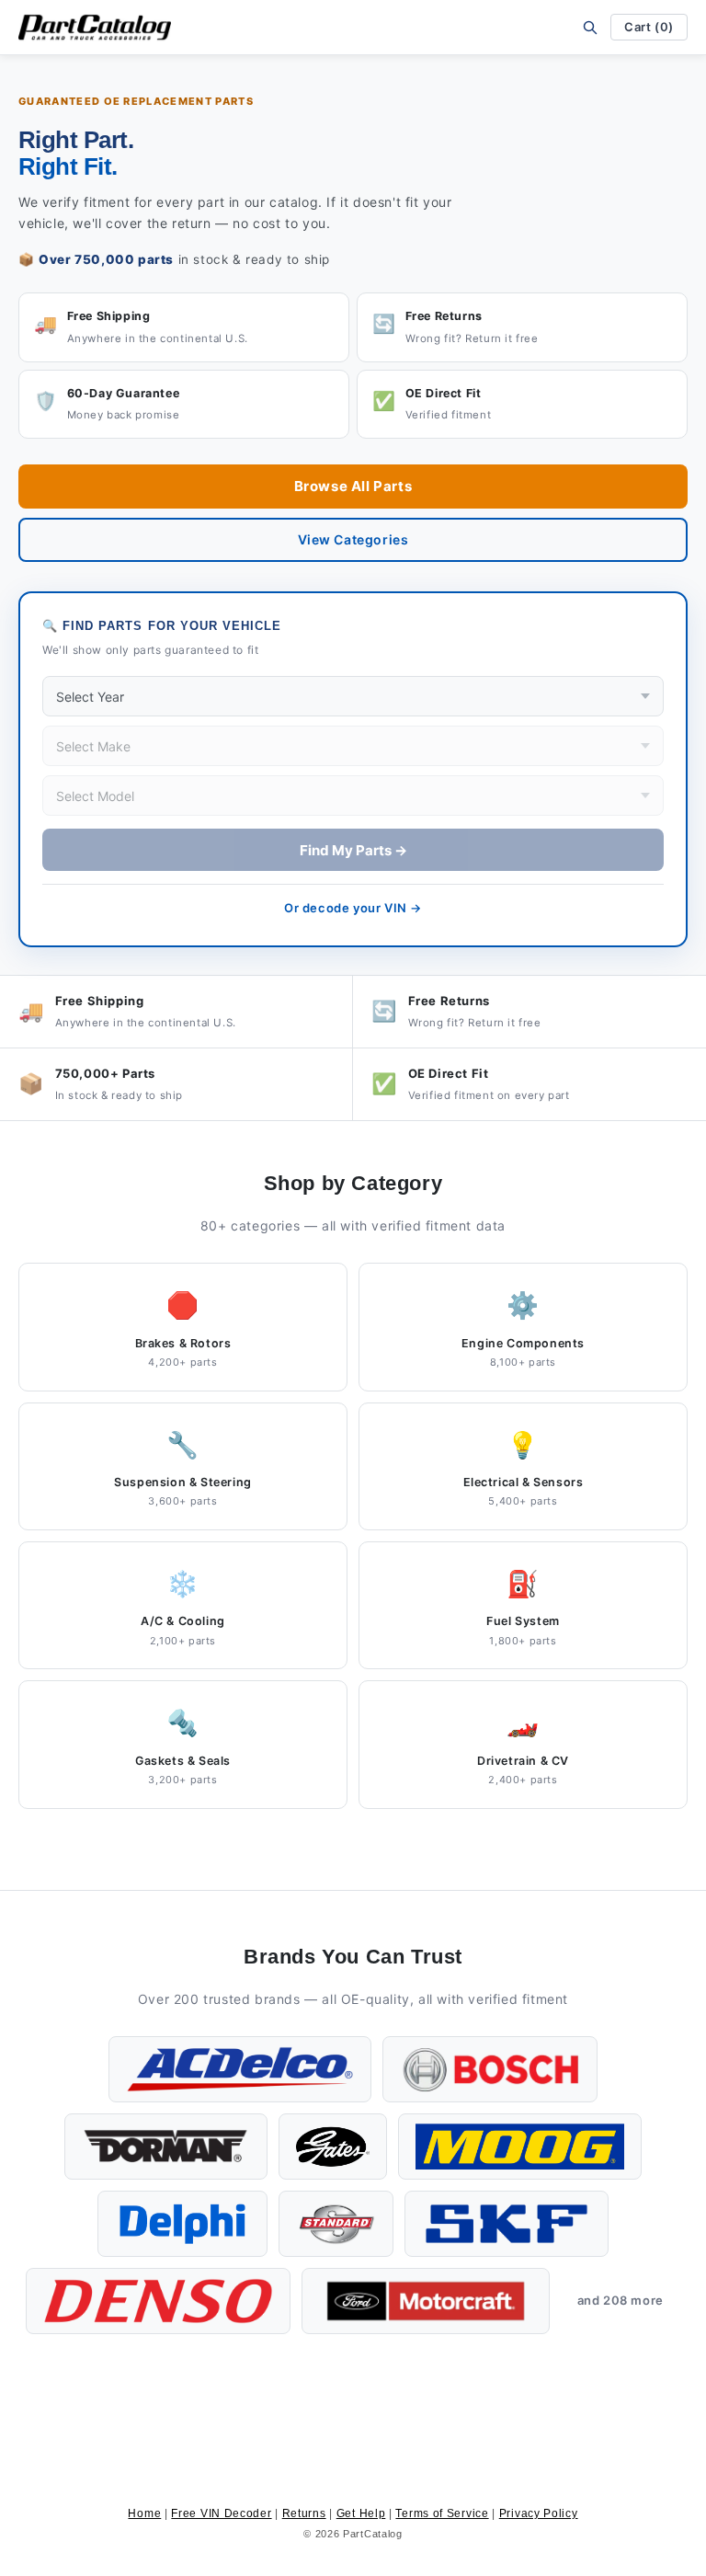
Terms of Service (442, 2513)
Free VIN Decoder (221, 2513)
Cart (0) (649, 27)
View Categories (353, 539)
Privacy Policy (539, 2513)
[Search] (590, 27)
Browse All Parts (353, 486)
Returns (304, 2513)
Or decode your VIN (353, 908)
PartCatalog (373, 2534)
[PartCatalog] (95, 28)
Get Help (361, 2513)
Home (144, 2513)
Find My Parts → (353, 850)
